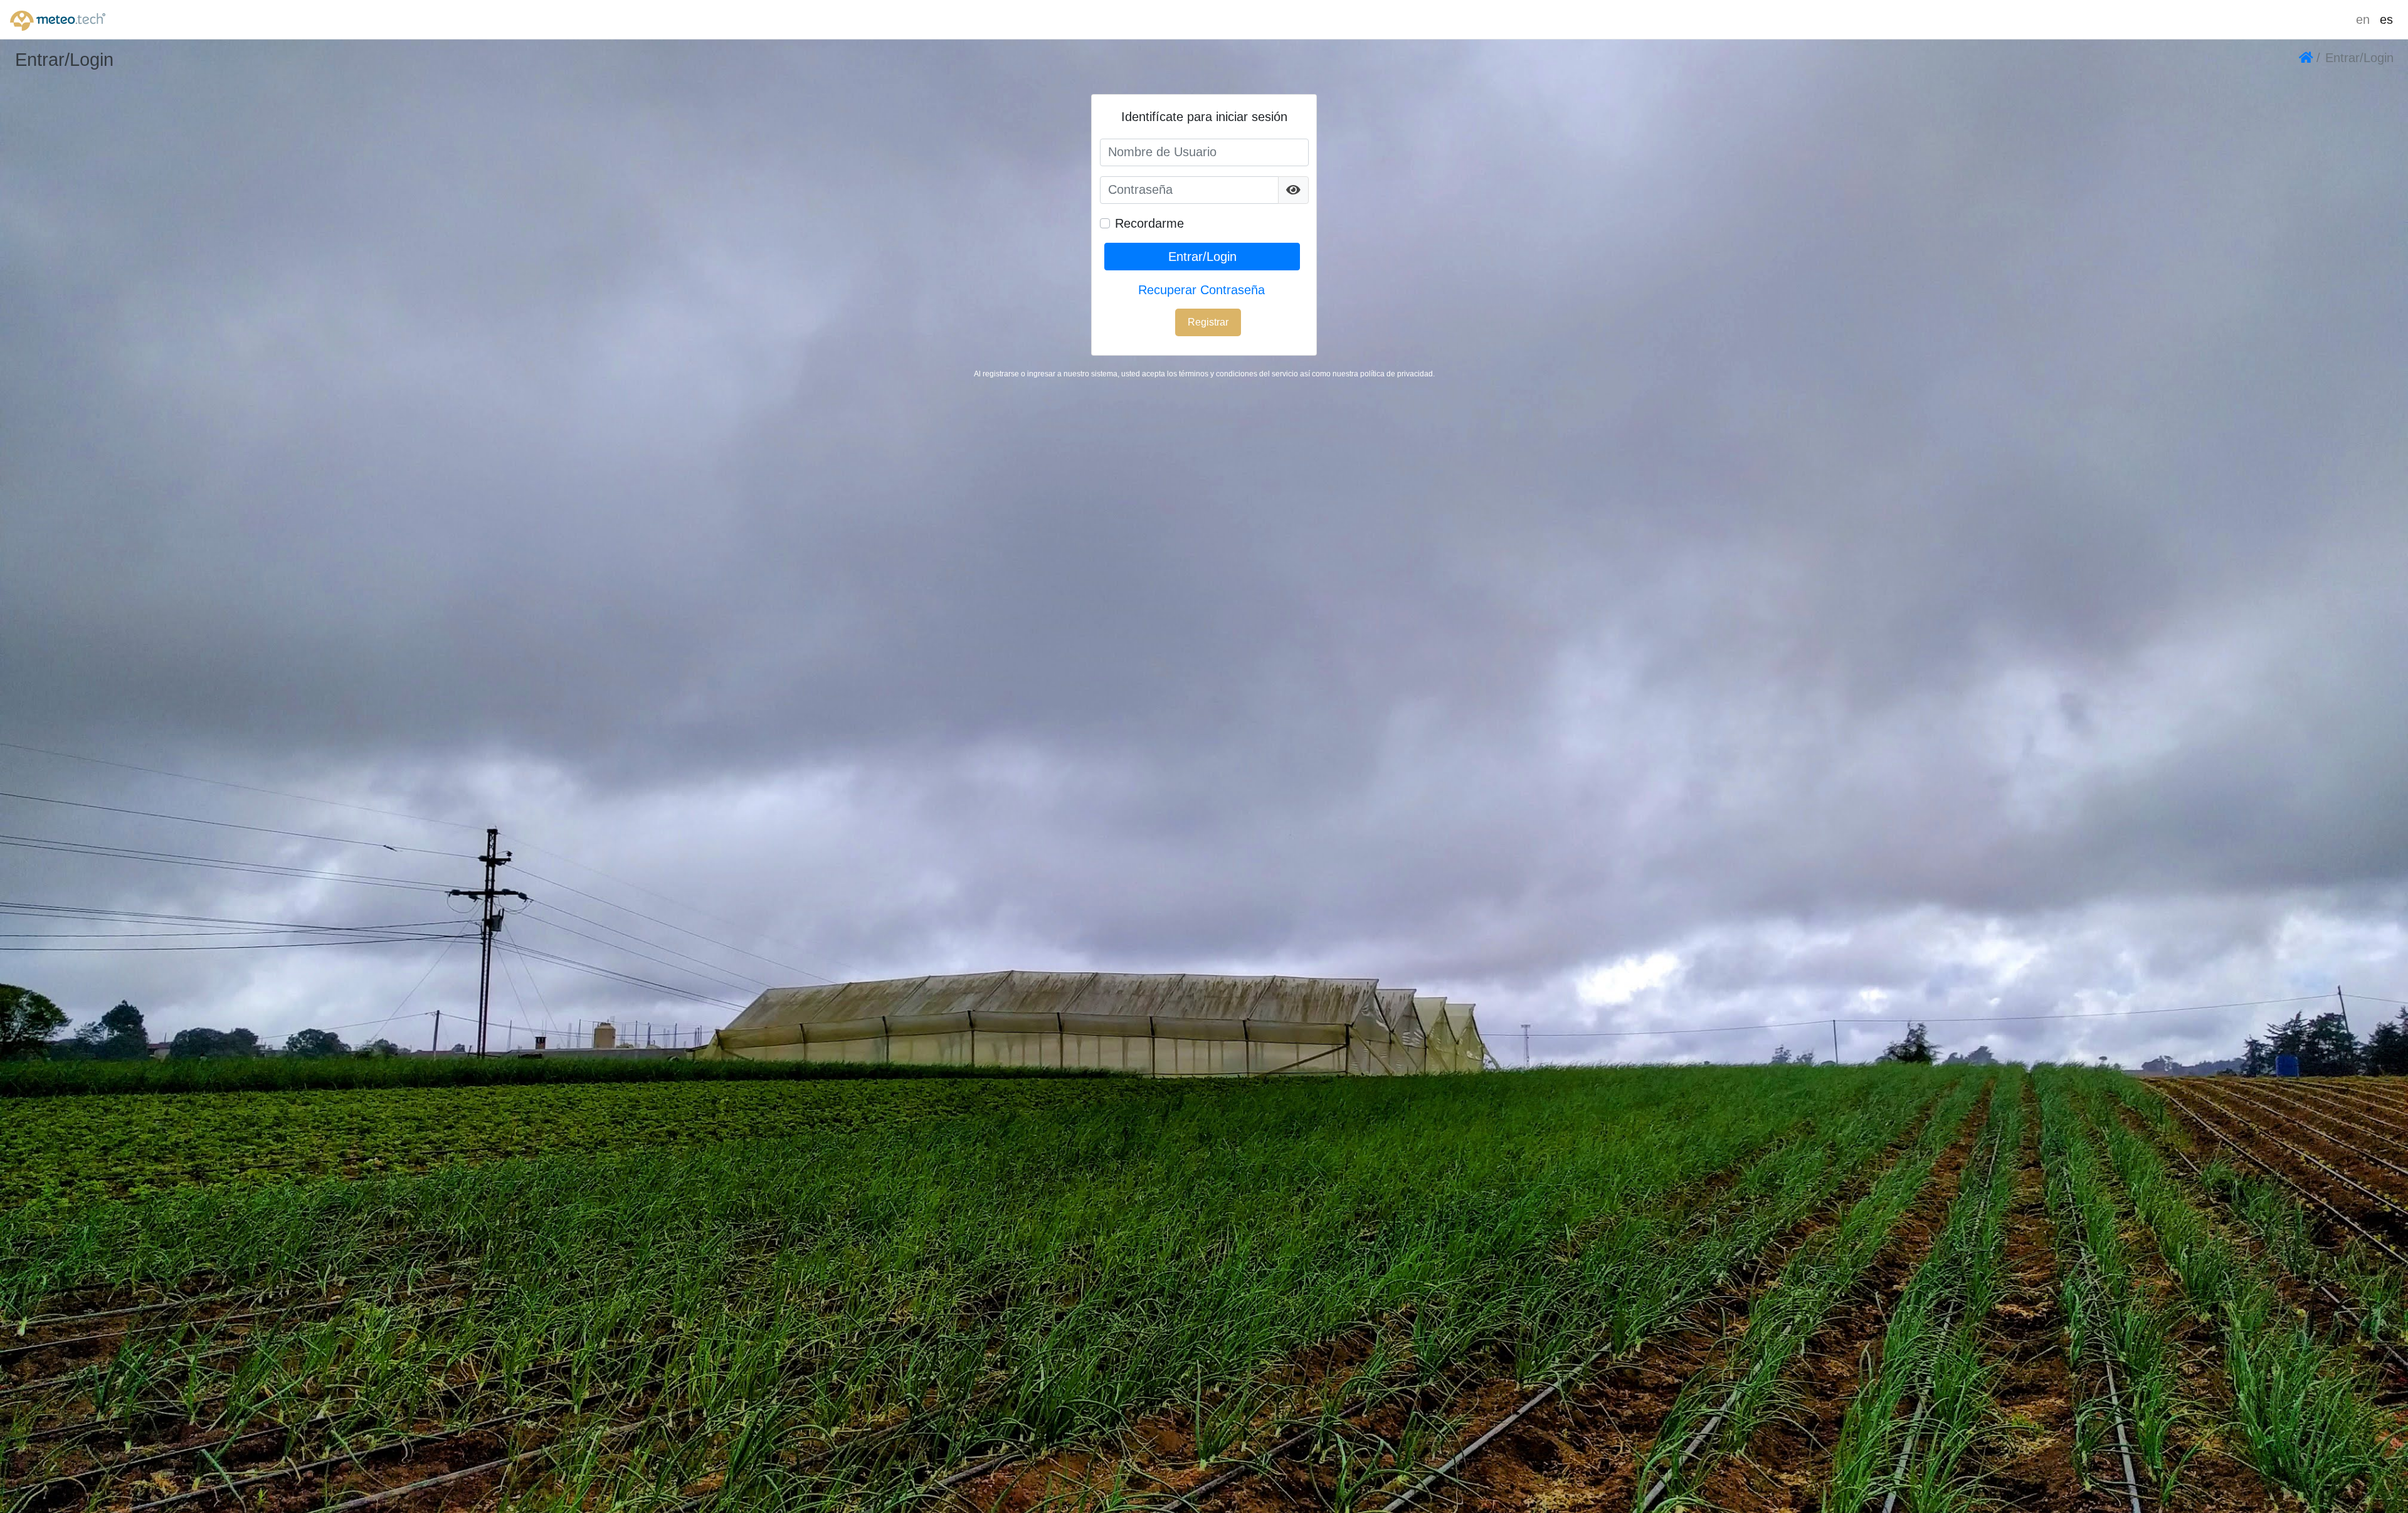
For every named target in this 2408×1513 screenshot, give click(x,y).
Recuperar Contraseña (1201, 290)
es (2386, 19)
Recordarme (1149, 223)
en (2363, 19)
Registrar (1208, 322)
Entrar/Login (1202, 257)
